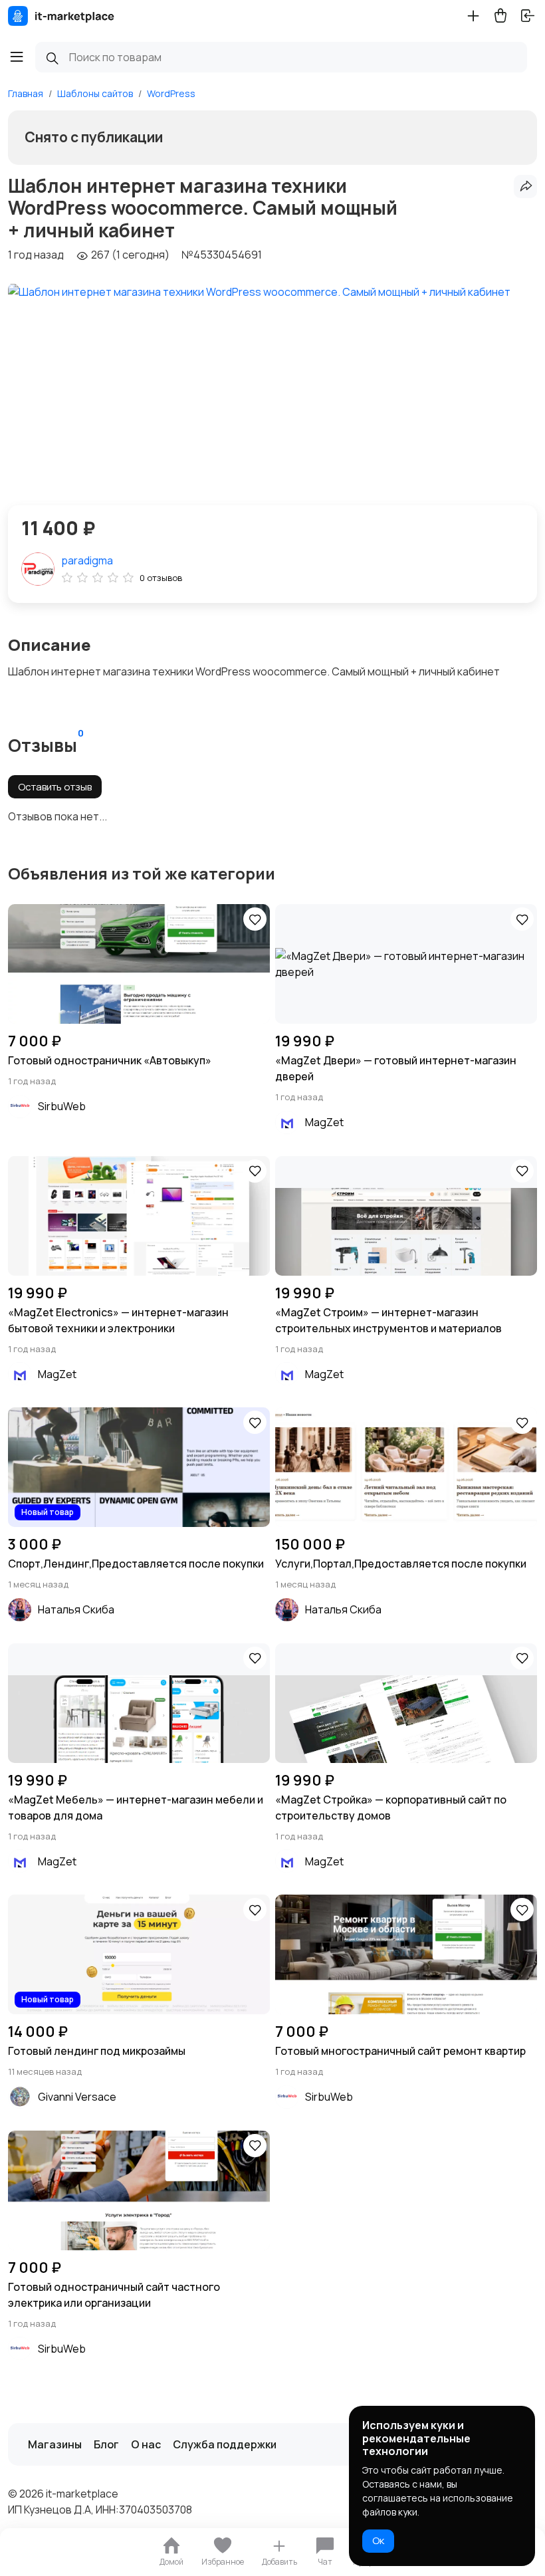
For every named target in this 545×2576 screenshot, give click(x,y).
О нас (146, 2444)
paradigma (87, 560)
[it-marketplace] (61, 16)
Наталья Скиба (76, 1609)
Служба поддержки (225, 2444)
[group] (259, 382)
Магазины (55, 2444)
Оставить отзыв (55, 787)
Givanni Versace (77, 2097)
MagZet (324, 1122)
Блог (106, 2444)
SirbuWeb (62, 1106)
